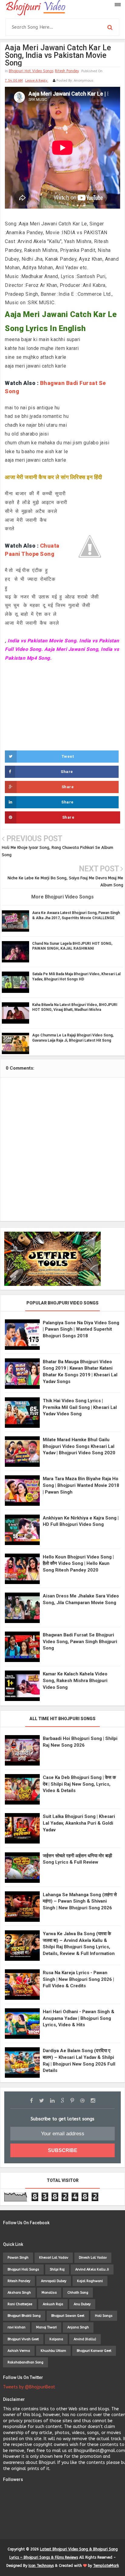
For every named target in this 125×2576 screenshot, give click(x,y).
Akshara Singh (19, 2293)
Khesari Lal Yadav (54, 2258)
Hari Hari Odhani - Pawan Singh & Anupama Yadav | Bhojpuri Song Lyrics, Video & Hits (79, 2018)
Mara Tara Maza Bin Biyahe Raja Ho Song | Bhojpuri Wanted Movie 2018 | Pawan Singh (81, 1485)
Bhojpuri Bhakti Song (24, 2316)
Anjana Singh (78, 2327)
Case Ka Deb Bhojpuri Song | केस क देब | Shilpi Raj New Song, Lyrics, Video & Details (79, 1784)
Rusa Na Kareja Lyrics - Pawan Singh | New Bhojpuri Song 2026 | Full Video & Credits (78, 1979)
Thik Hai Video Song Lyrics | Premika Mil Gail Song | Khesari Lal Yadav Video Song (80, 1407)
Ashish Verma (19, 2351)
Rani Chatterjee (20, 2304)
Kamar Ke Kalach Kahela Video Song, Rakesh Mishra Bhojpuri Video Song (75, 1680)
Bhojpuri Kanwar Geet (94, 2351)
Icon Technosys (41, 2566)
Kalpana (56, 2339)
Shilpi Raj (57, 2269)
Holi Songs (104, 2316)
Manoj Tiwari (46, 2327)
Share (67, 772)
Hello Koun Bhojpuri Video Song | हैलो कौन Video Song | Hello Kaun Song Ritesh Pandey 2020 (78, 1563)
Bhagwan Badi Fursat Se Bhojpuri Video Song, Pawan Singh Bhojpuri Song (80, 1641)
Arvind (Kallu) (85, 2339)
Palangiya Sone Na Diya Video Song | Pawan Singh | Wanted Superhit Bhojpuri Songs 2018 (81, 1329)
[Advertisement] (62, 705)
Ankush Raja (53, 2304)
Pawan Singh (18, 2258)
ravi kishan (17, 2327)
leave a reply (37, 81)
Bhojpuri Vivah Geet (23, 2339)
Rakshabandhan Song (25, 2362)
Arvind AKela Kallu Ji (92, 2269)
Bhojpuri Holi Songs (23, 2269)
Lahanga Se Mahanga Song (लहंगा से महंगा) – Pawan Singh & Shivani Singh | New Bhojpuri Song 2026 (80, 1901)
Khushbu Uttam (53, 2351)
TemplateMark (106, 2566)
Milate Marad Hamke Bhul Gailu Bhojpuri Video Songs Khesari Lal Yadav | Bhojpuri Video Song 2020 (79, 1446)
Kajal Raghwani (90, 2281)
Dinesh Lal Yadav (93, 2258)
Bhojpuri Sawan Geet (68, 2316)
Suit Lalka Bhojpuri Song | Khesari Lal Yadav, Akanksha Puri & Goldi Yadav (79, 1823)
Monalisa (49, 2293)
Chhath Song (78, 2293)
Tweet (68, 756)
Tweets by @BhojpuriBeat (29, 2387)
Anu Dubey (82, 2304)
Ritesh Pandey (67, 71)
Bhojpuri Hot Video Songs (31, 71)
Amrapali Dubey (54, 2281)
